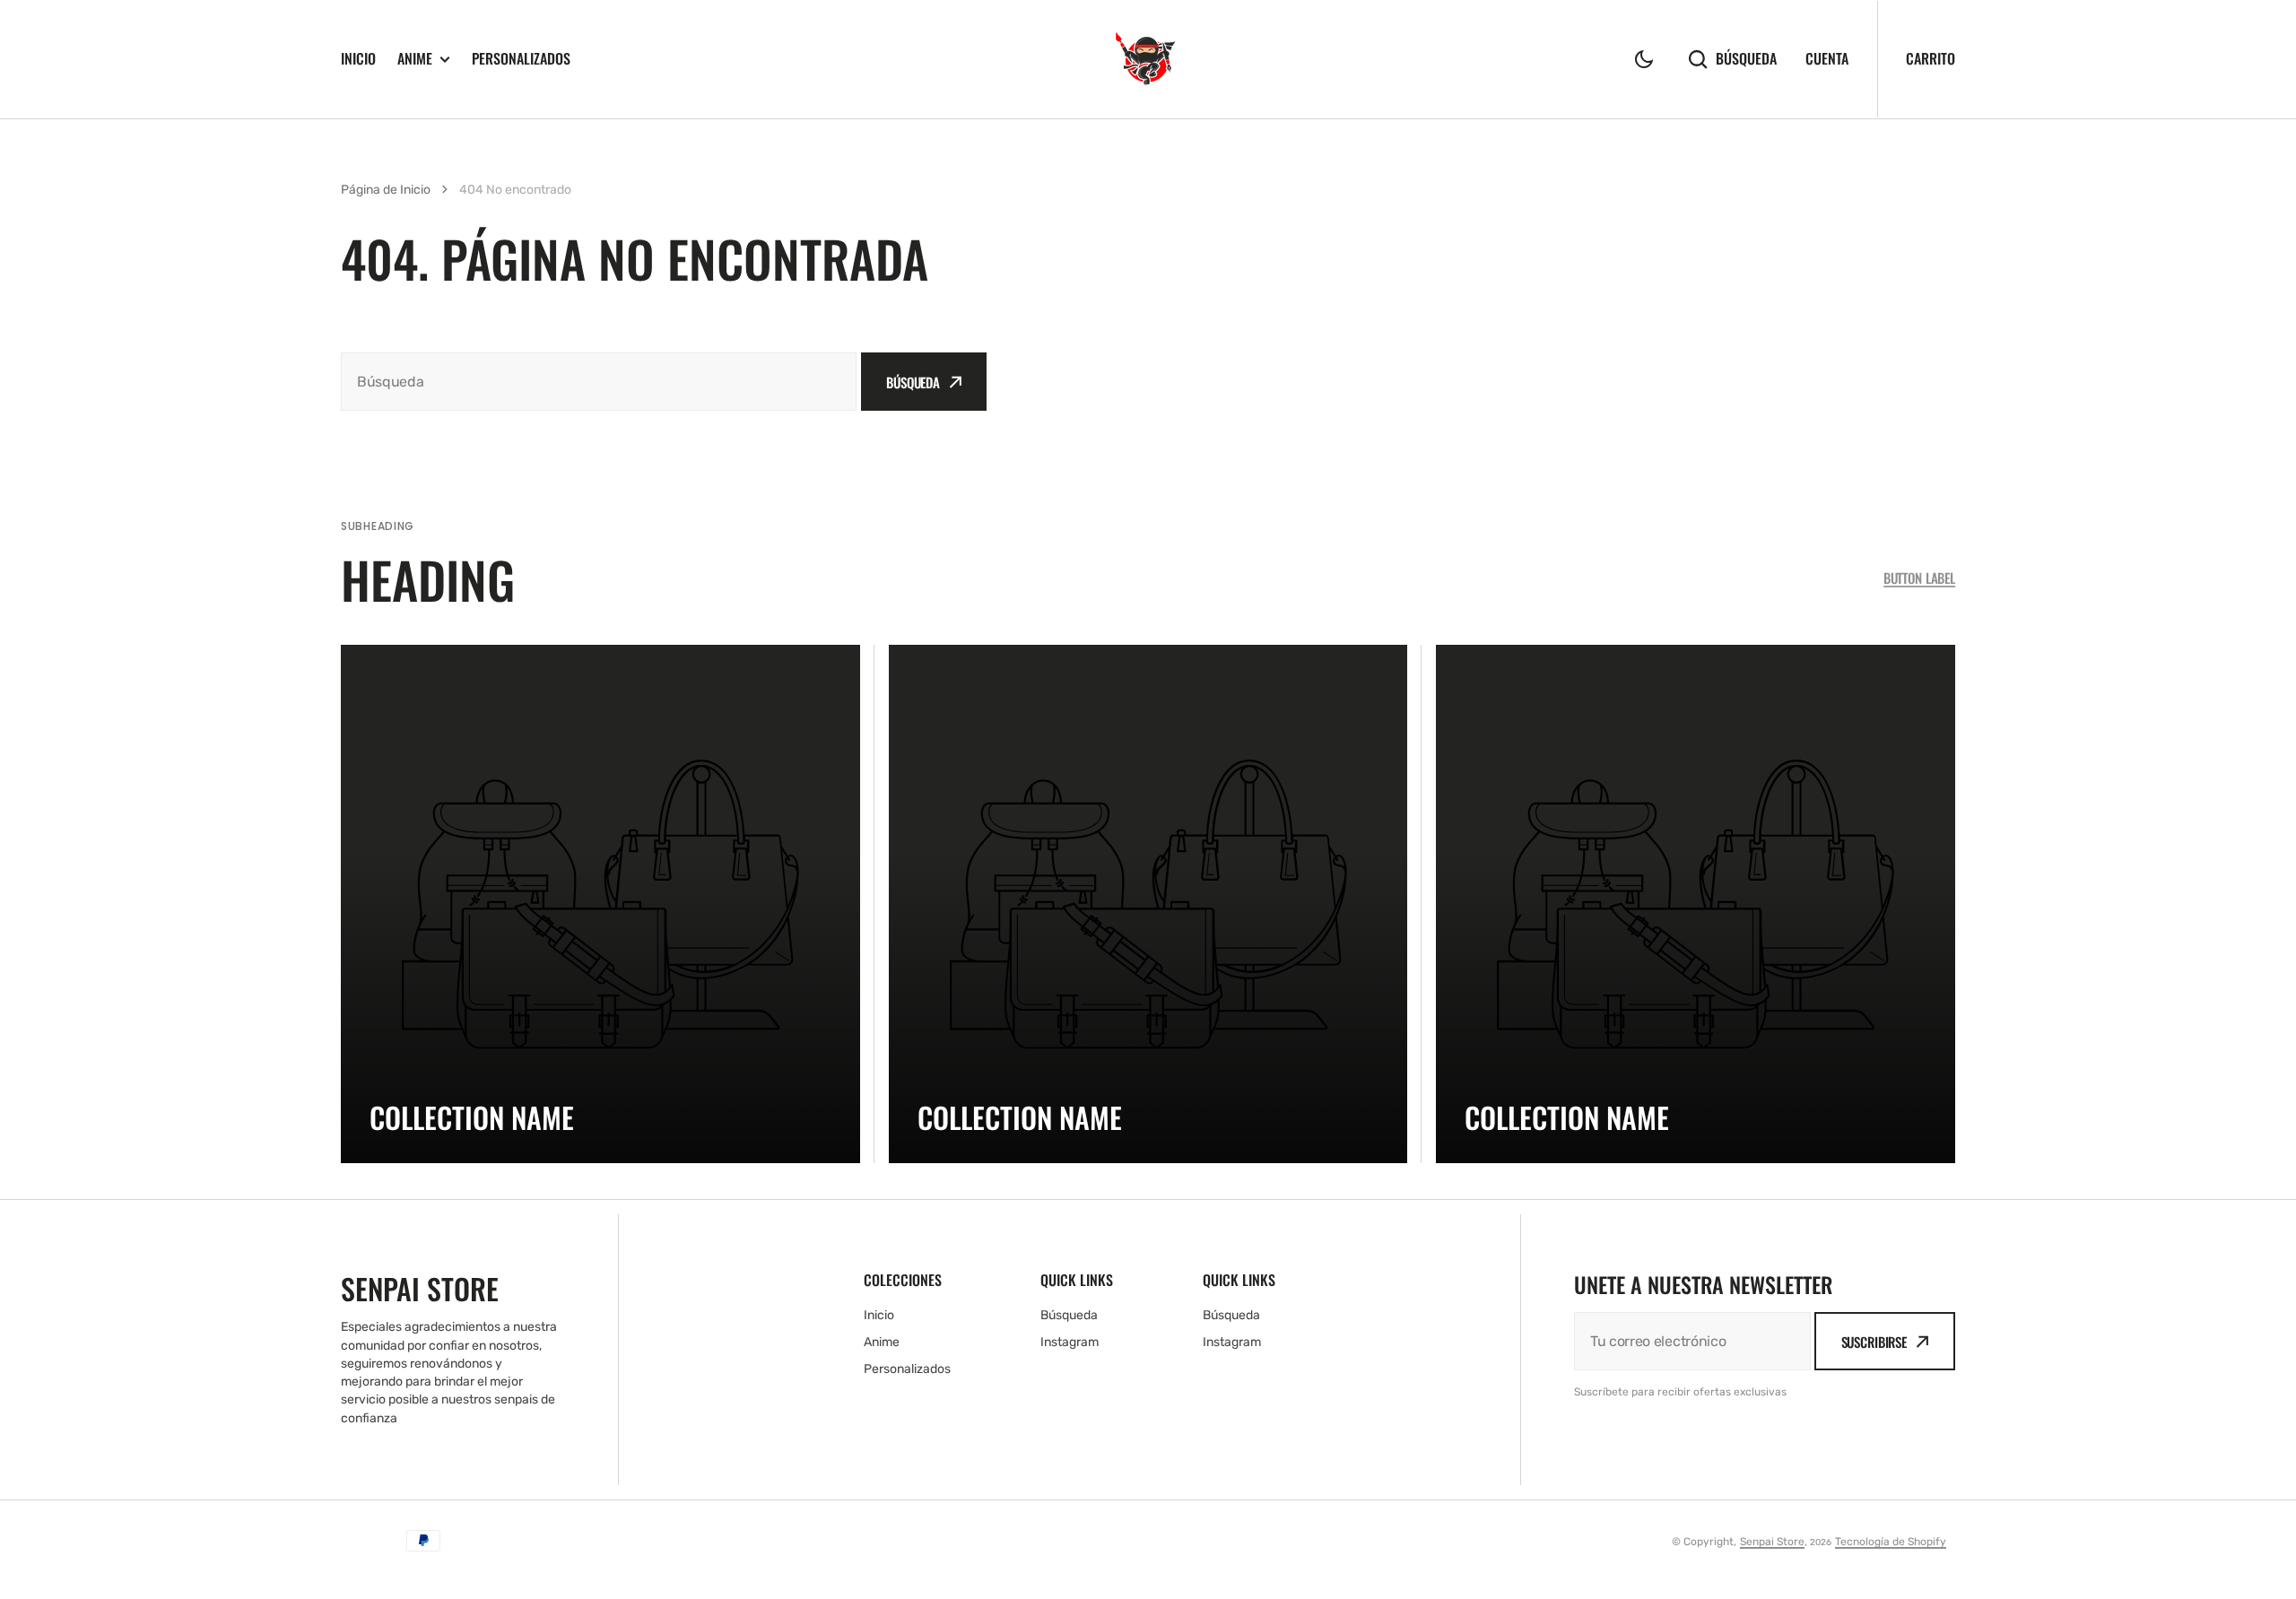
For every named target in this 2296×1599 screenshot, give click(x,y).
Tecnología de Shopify (1891, 1542)
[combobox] (599, 382)
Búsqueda (1746, 59)
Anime (415, 59)
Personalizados (521, 58)
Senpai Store (1772, 1542)
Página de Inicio (386, 190)
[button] (1644, 59)
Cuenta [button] (1827, 59)
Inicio (358, 58)
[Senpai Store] (1148, 59)
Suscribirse (1874, 1342)
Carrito (1931, 58)
